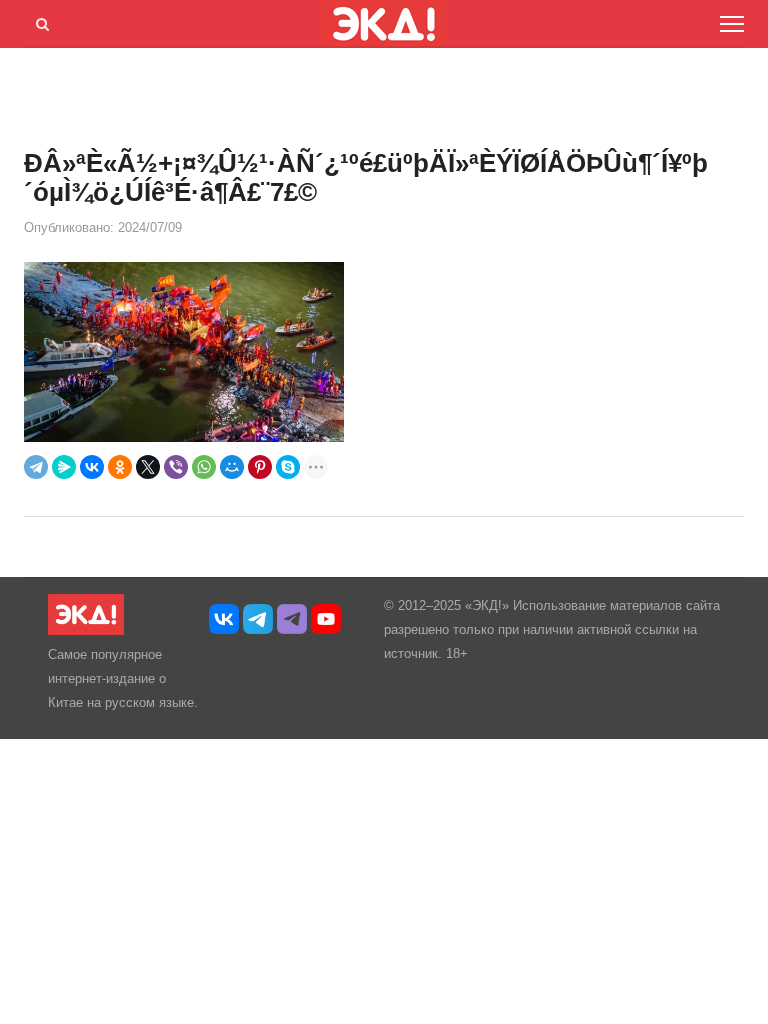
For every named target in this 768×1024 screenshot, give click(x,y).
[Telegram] (36, 467)
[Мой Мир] (232, 467)
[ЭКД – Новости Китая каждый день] (86, 630)
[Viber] (176, 467)
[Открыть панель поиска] (39, 21)
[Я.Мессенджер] (64, 467)
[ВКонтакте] (92, 467)
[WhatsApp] (204, 467)
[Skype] (288, 467)
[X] (148, 467)
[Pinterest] (260, 467)
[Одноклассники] (120, 467)
